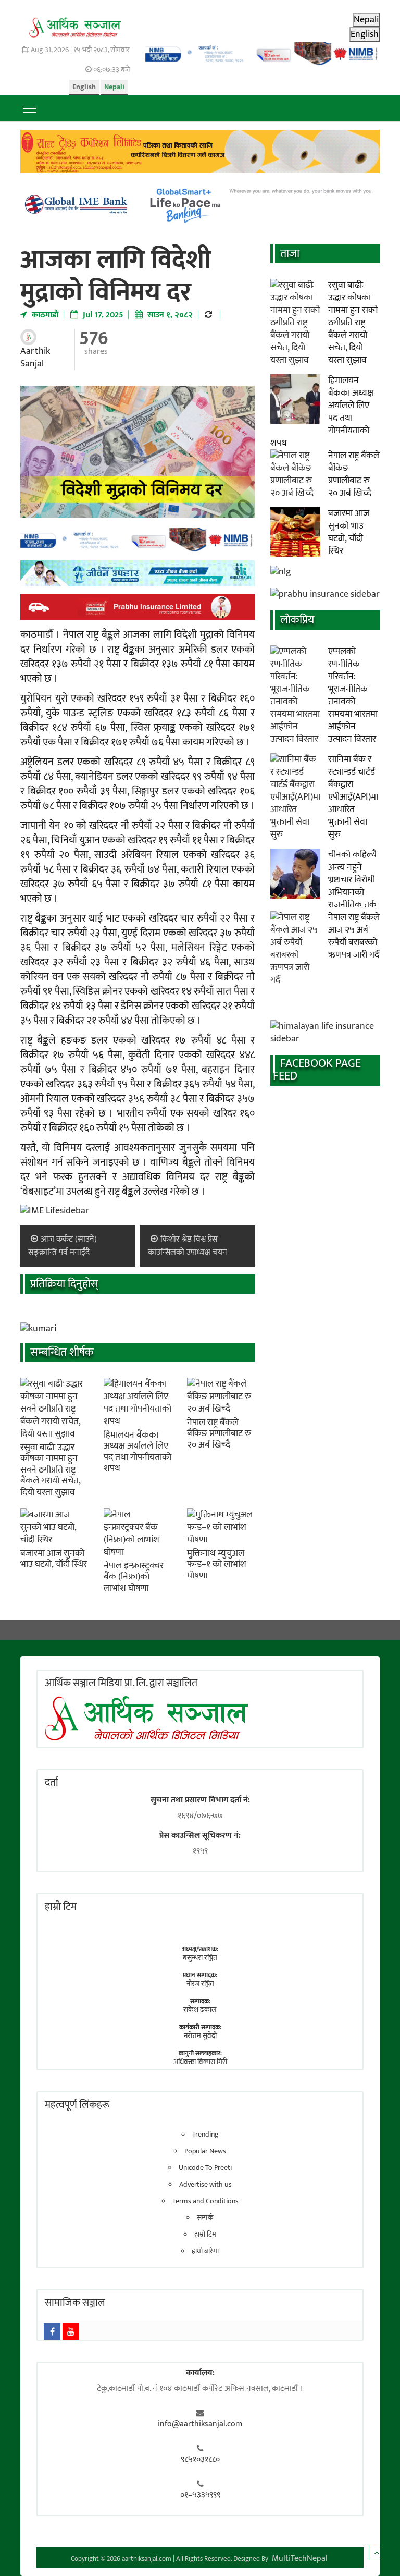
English (84, 87)
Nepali (114, 87)
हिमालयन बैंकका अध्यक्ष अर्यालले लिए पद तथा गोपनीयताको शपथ (137, 1452)
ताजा (290, 254)
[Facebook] (52, 2332)
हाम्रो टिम (205, 2235)
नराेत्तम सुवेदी (200, 2036)
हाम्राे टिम (61, 1907)
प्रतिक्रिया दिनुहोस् (64, 1284)
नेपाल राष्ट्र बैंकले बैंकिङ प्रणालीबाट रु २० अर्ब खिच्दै (219, 1434)
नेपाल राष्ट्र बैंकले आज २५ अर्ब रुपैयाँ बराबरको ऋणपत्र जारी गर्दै (354, 936)
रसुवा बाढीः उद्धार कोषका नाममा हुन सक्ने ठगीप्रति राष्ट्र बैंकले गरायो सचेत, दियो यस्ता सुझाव (50, 1470)
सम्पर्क (205, 2218)
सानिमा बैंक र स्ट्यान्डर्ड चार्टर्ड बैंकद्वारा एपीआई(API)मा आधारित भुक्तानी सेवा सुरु (353, 797)
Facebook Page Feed (317, 1070)
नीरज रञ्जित (200, 1984)
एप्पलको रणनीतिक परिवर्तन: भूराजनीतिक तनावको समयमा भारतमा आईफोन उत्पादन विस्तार (353, 695)
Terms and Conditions (205, 2201)
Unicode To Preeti (205, 2168)
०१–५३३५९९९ (200, 2495)
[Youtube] (71, 2332)
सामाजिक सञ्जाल (75, 2303)
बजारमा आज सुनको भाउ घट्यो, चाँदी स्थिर (54, 1559)
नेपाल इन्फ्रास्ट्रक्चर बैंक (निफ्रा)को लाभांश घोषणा (134, 1577)
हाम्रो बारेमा (205, 2251)
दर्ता (52, 1783)
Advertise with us (205, 2185)
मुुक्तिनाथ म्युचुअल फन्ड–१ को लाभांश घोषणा (217, 1565)
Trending (205, 2135)
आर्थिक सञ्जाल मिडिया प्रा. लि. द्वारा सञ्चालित (121, 1683)
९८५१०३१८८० (200, 2460)
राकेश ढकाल (200, 2010)
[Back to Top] (377, 2553)
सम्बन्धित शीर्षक (62, 1352)
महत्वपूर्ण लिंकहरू (77, 2105)
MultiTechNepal (300, 2559)
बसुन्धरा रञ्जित (200, 1958)
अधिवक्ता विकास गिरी (200, 2062)
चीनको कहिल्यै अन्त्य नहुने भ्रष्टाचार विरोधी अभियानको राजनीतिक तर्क (352, 880)
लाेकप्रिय (297, 620)
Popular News (205, 2151)
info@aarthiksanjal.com (200, 2424)
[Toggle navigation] (29, 108)
